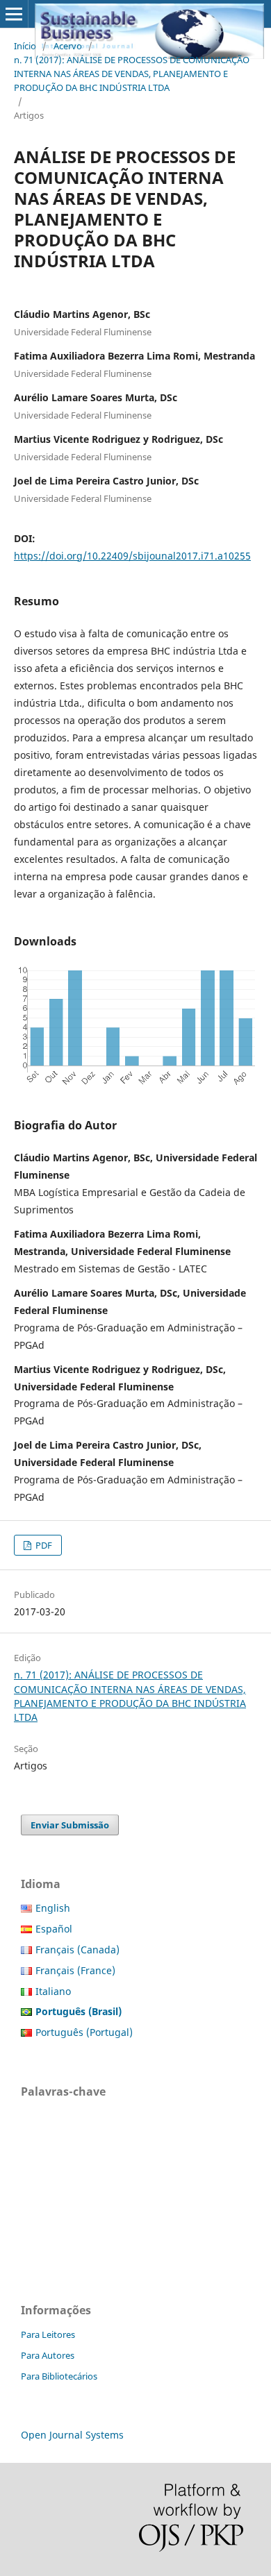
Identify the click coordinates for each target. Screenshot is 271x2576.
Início (25, 46)
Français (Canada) (77, 1950)
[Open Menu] (14, 14)
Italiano (53, 1991)
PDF (43, 1545)
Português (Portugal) (84, 2032)
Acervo (68, 46)
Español (54, 1929)
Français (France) (75, 1970)
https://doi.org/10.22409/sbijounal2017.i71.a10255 (132, 556)
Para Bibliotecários (59, 2376)
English (53, 1908)
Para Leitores (48, 2334)
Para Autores (48, 2355)
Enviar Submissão (70, 1825)
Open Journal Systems (72, 2435)
